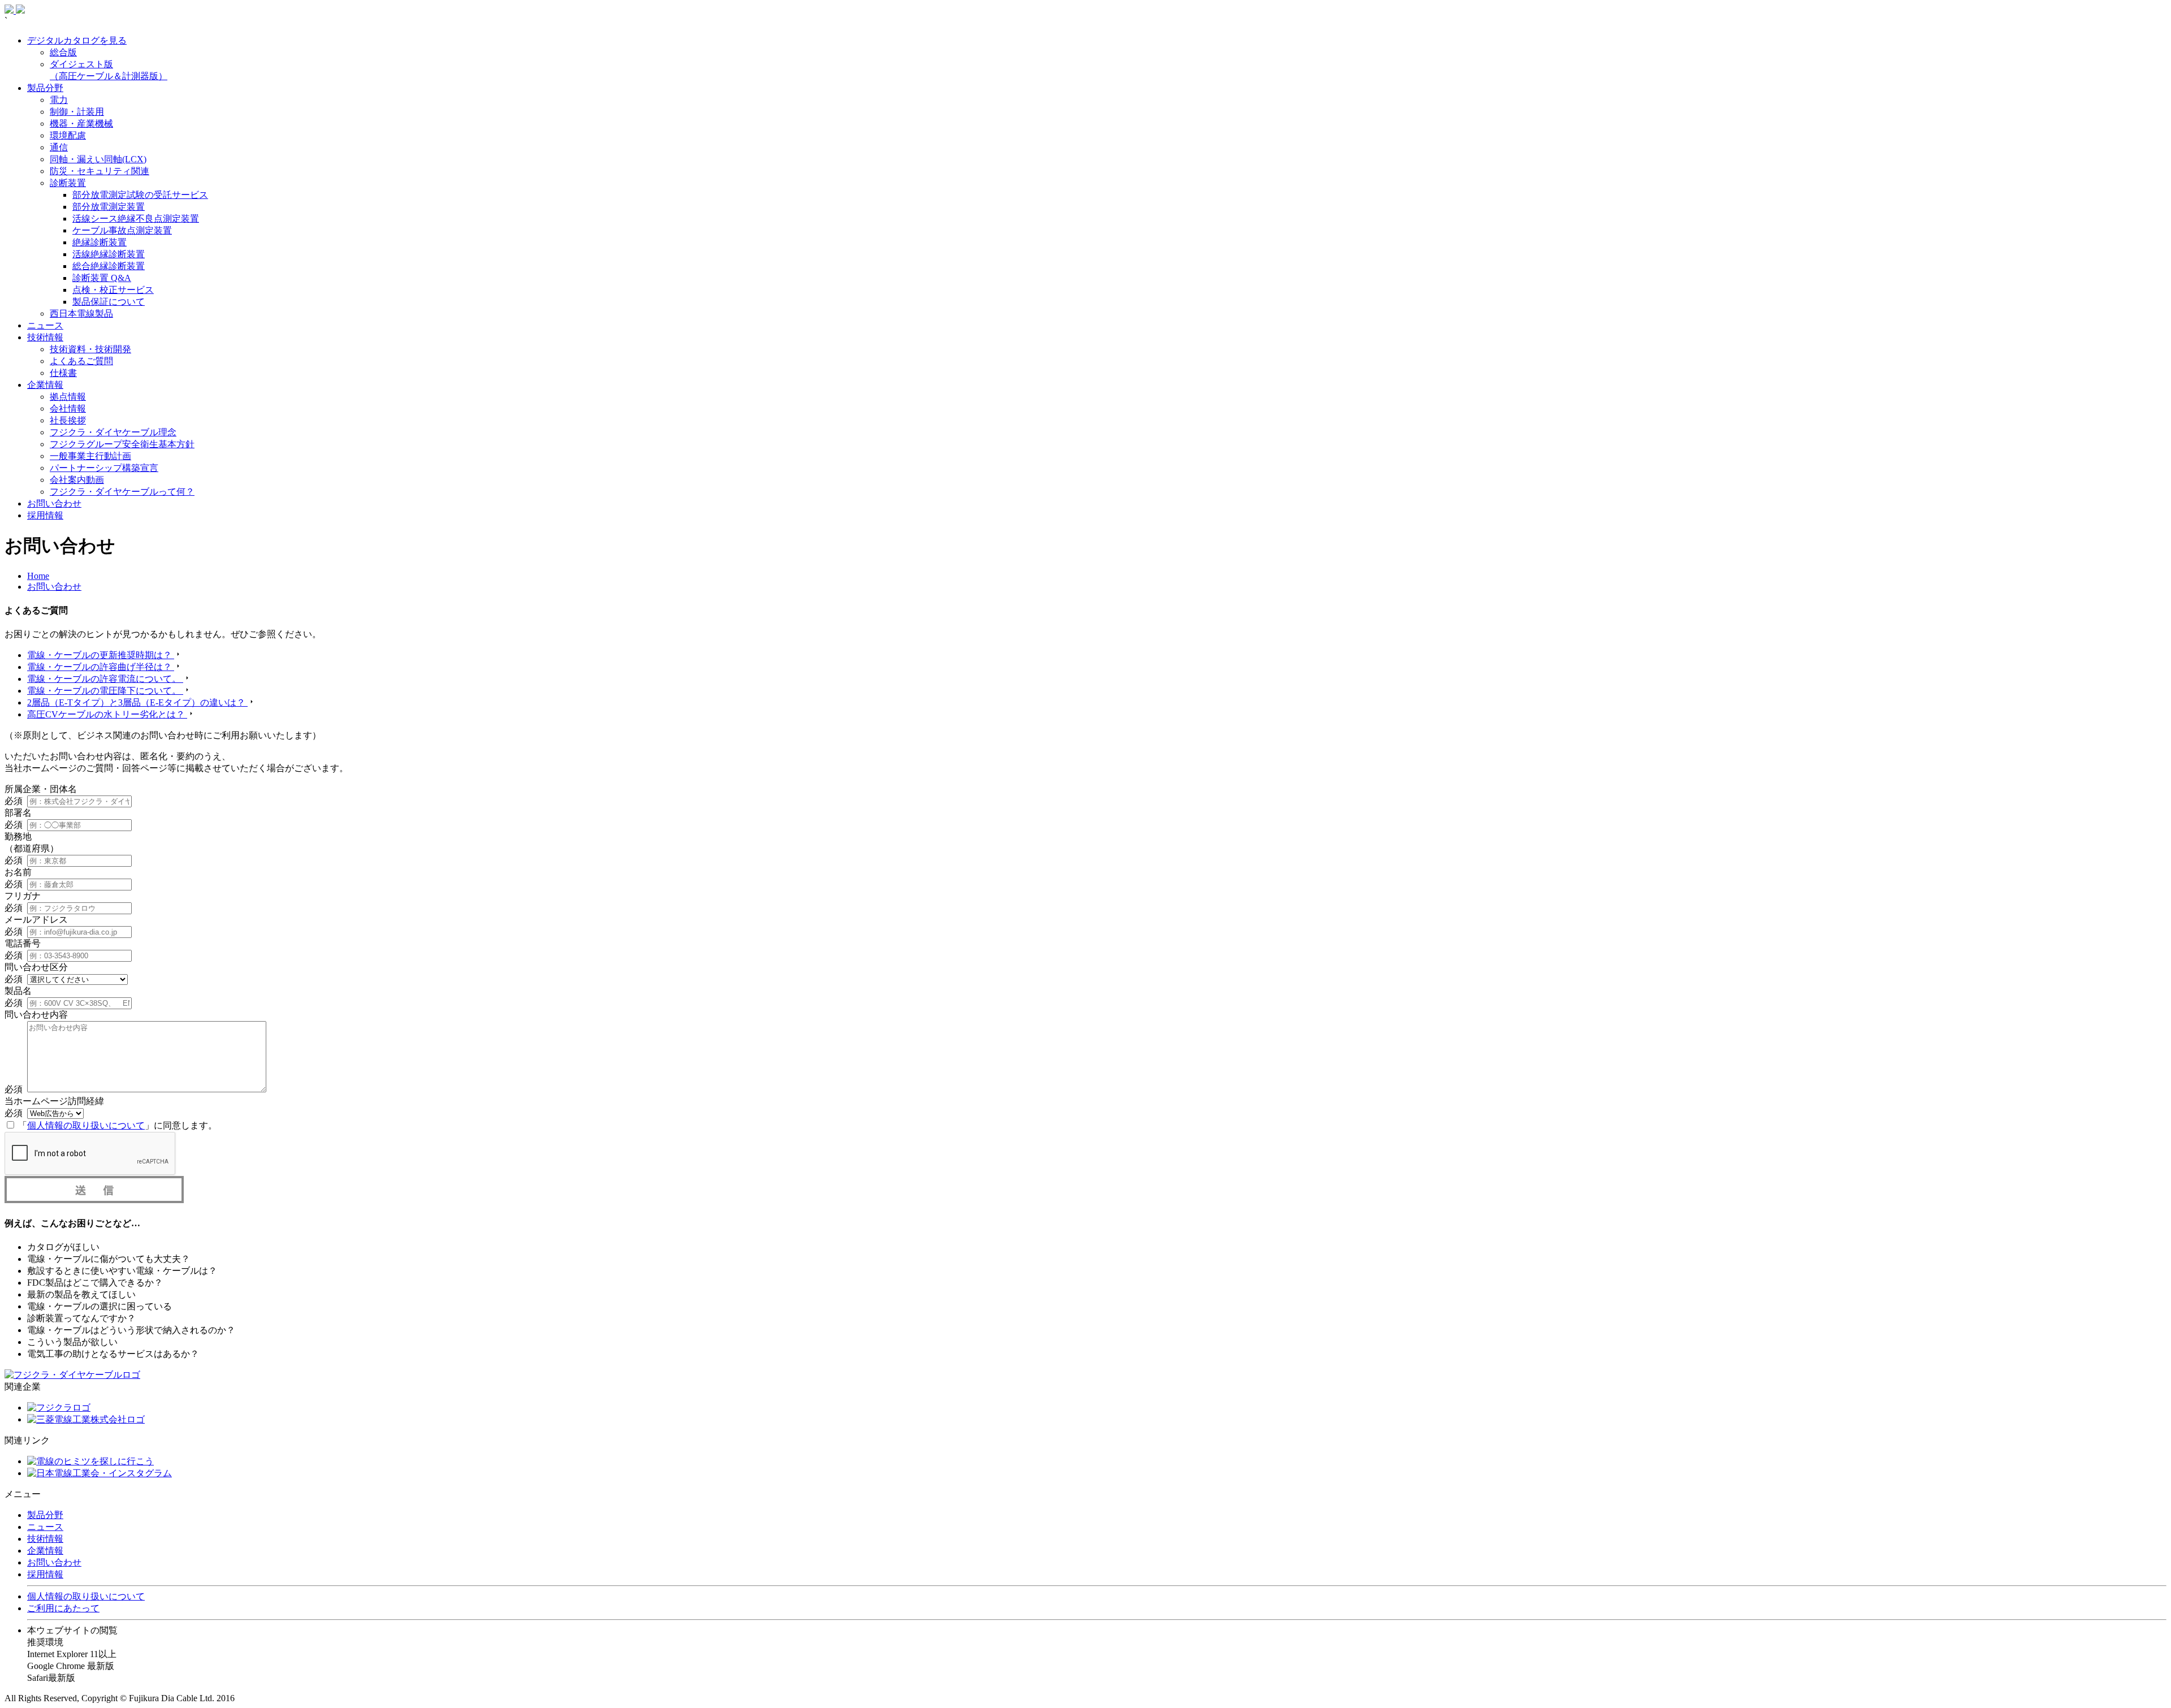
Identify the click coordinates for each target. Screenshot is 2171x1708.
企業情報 (45, 385)
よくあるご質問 (81, 361)
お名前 (18, 872)
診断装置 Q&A (102, 278)
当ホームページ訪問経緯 (54, 1101)
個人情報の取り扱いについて (86, 1125)
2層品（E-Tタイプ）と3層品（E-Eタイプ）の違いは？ (137, 702)
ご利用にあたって (63, 1608)
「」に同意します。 (118, 1125)
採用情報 (45, 515)
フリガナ (23, 896)
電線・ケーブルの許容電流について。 (105, 679)
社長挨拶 (68, 420)
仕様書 (63, 373)
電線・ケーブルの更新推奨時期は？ (101, 655)
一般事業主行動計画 (90, 456)
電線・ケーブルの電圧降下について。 (105, 691)
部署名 (18, 813)
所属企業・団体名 (41, 789)
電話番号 (23, 943)
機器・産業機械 (81, 124)
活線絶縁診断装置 (109, 254)
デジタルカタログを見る (77, 40)
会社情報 (68, 408)
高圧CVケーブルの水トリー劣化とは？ (107, 714)
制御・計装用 (77, 112)
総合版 (63, 52)
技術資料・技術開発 (90, 349)
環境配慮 (68, 135)
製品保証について (109, 302)
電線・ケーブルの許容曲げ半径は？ (101, 667)
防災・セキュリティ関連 (100, 171)
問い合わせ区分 (36, 967)
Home (38, 576)
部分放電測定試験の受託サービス (140, 195)
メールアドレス (36, 920)
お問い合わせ (54, 503)
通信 (59, 147)
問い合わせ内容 (36, 1015)
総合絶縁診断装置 (109, 266)
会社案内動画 (77, 480)
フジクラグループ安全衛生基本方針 (122, 444)
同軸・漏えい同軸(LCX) (98, 159)
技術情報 (45, 337)
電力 (59, 100)
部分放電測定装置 (109, 207)
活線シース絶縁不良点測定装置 (136, 219)
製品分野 (45, 88)
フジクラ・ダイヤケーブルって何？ (122, 492)
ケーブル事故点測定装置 (122, 230)
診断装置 (68, 183)
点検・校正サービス (113, 290)
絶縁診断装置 (100, 242)
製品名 (18, 991)
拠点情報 (68, 397)
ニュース (45, 325)
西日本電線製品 (81, 314)
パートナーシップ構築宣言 (104, 468)
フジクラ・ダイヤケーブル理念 (113, 432)
